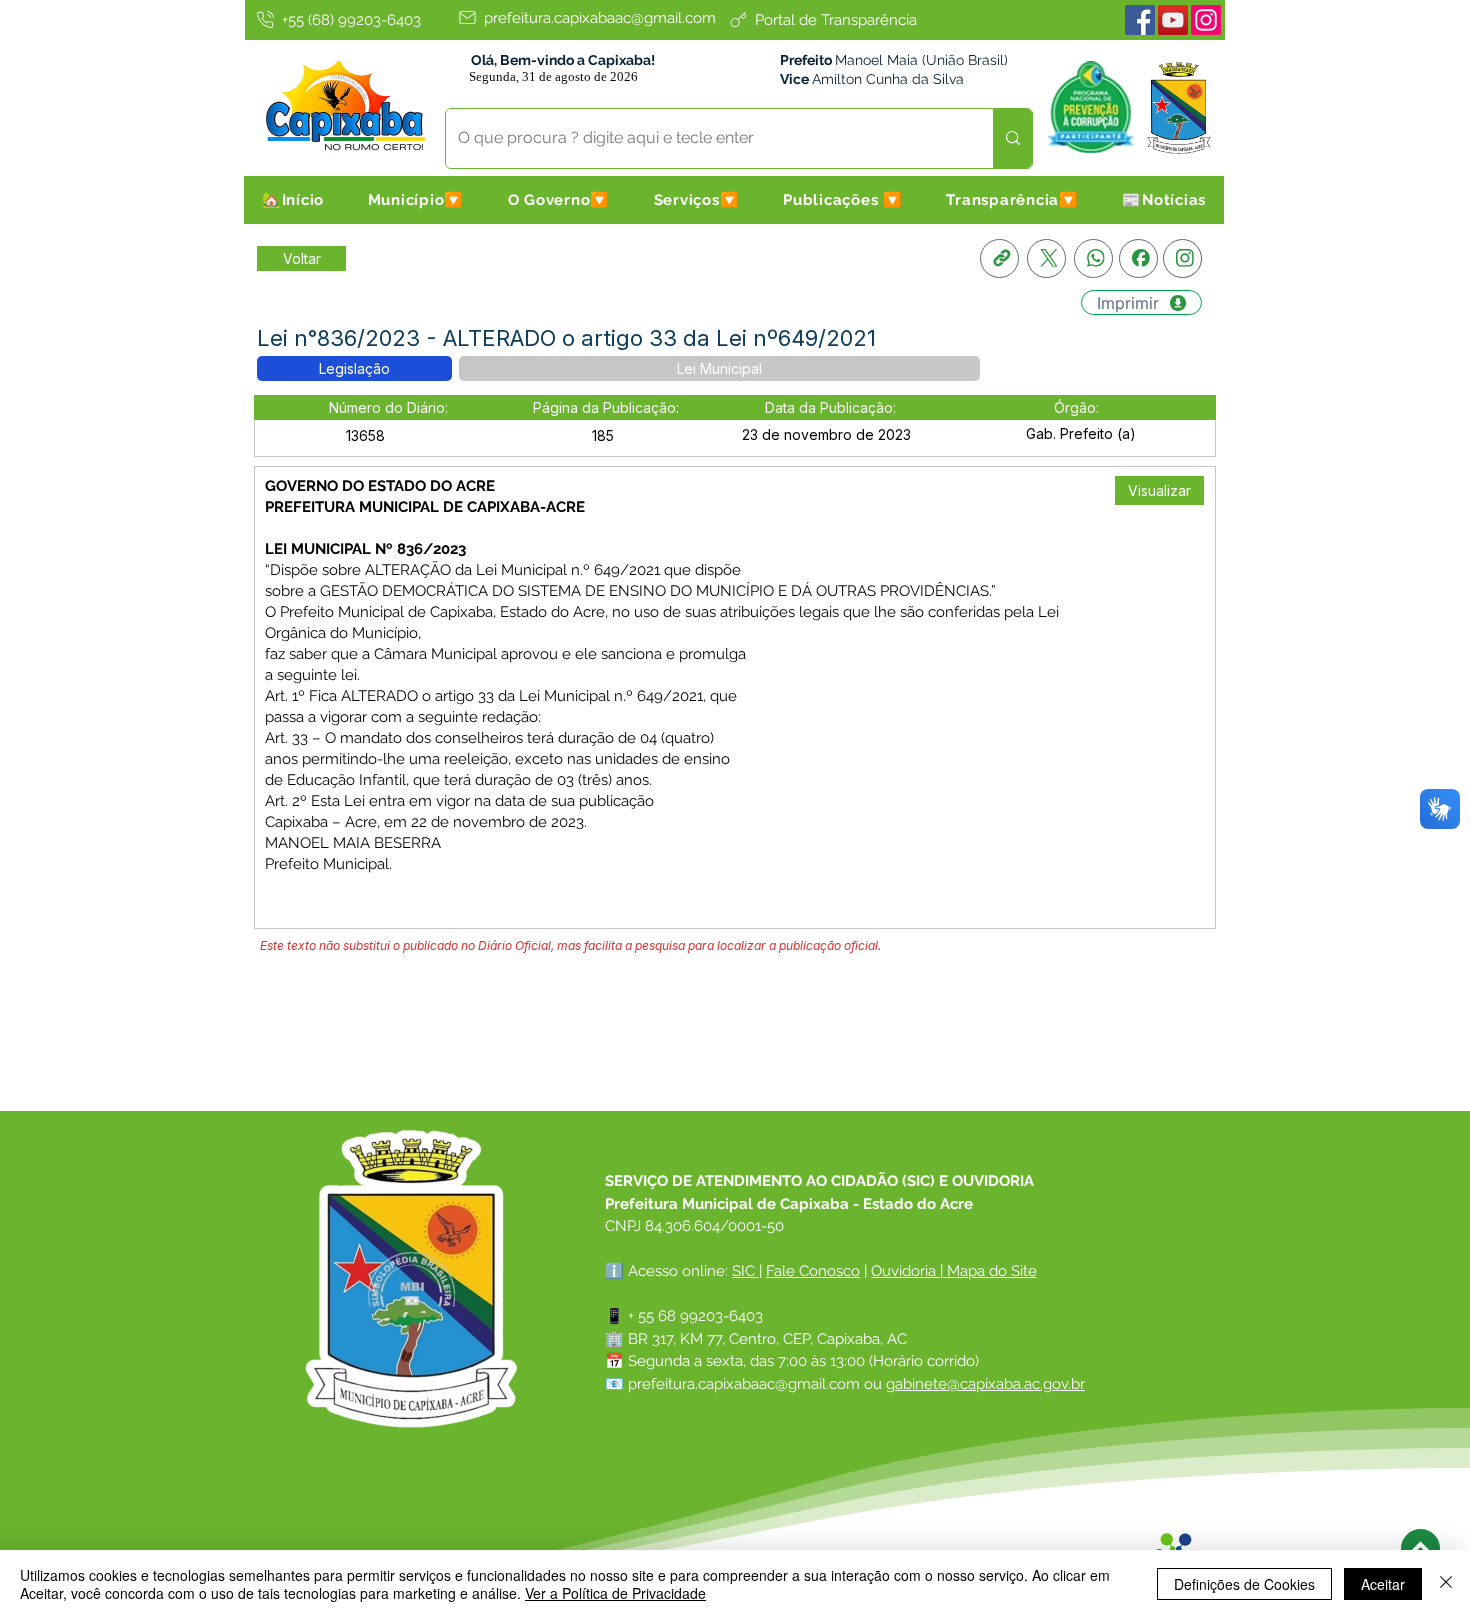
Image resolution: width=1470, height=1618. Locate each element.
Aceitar (1383, 1584)
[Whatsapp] (1093, 258)
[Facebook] (1140, 20)
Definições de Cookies (1244, 1584)
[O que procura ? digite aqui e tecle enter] (1012, 138)
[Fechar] (1446, 1584)
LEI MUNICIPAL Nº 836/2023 (365, 549)
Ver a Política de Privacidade (615, 1593)
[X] (1046, 258)
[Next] (1420, 1548)
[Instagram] (1206, 20)
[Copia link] (999, 258)
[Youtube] (1173, 20)
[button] (416, 200)
